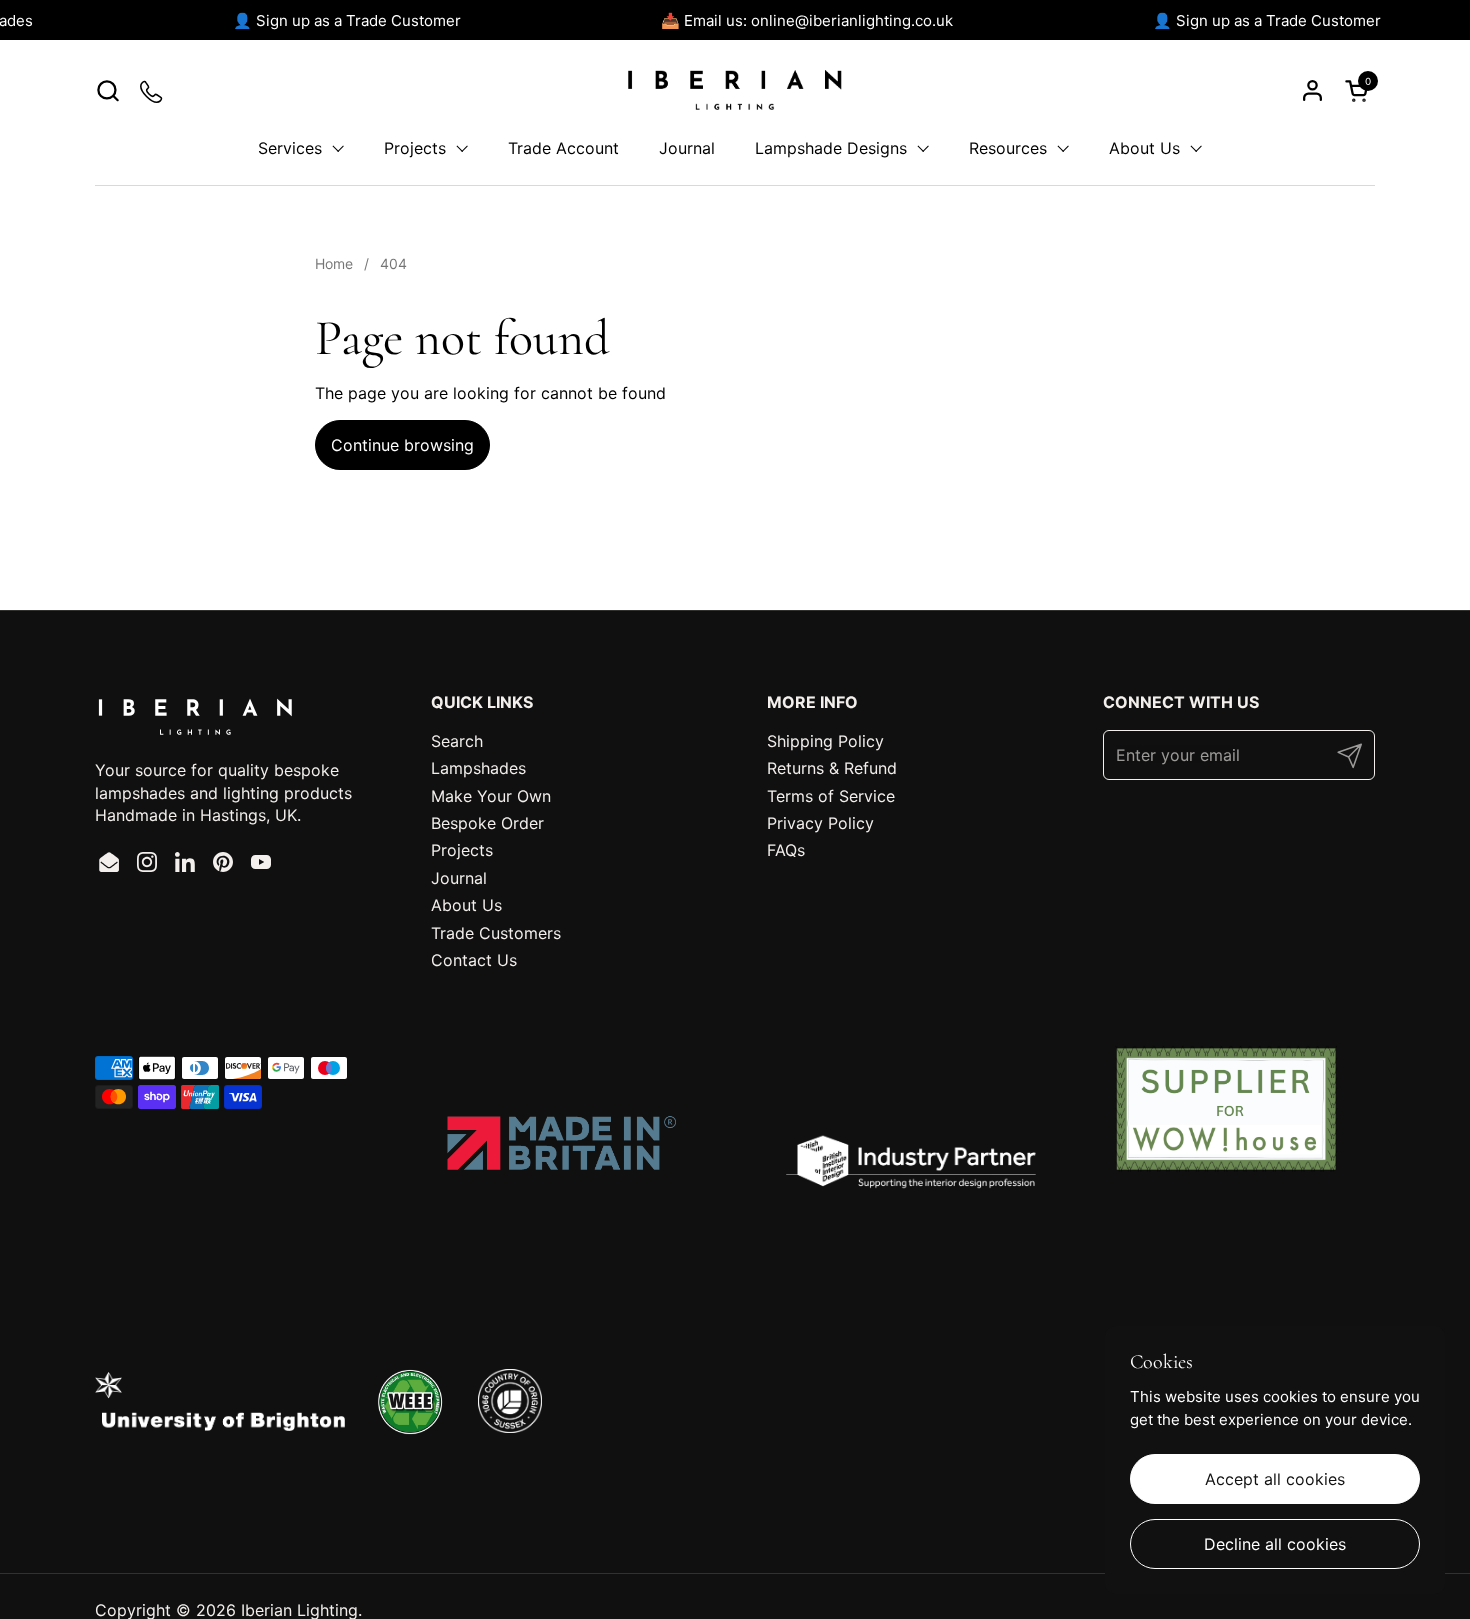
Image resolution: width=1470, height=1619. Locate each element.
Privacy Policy (820, 823)
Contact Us (474, 960)
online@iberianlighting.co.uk (845, 20)
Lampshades (478, 768)
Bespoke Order (487, 823)
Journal (459, 878)
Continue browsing (402, 445)
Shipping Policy (825, 741)
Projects (462, 850)
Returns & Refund (832, 768)
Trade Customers (496, 933)
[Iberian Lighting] (734, 90)
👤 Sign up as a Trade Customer (340, 20)
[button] (107, 90)
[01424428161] (152, 90)
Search (457, 741)
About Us (466, 905)
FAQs (786, 850)
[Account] (1312, 90)
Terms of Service (831, 796)
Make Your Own (491, 796)
